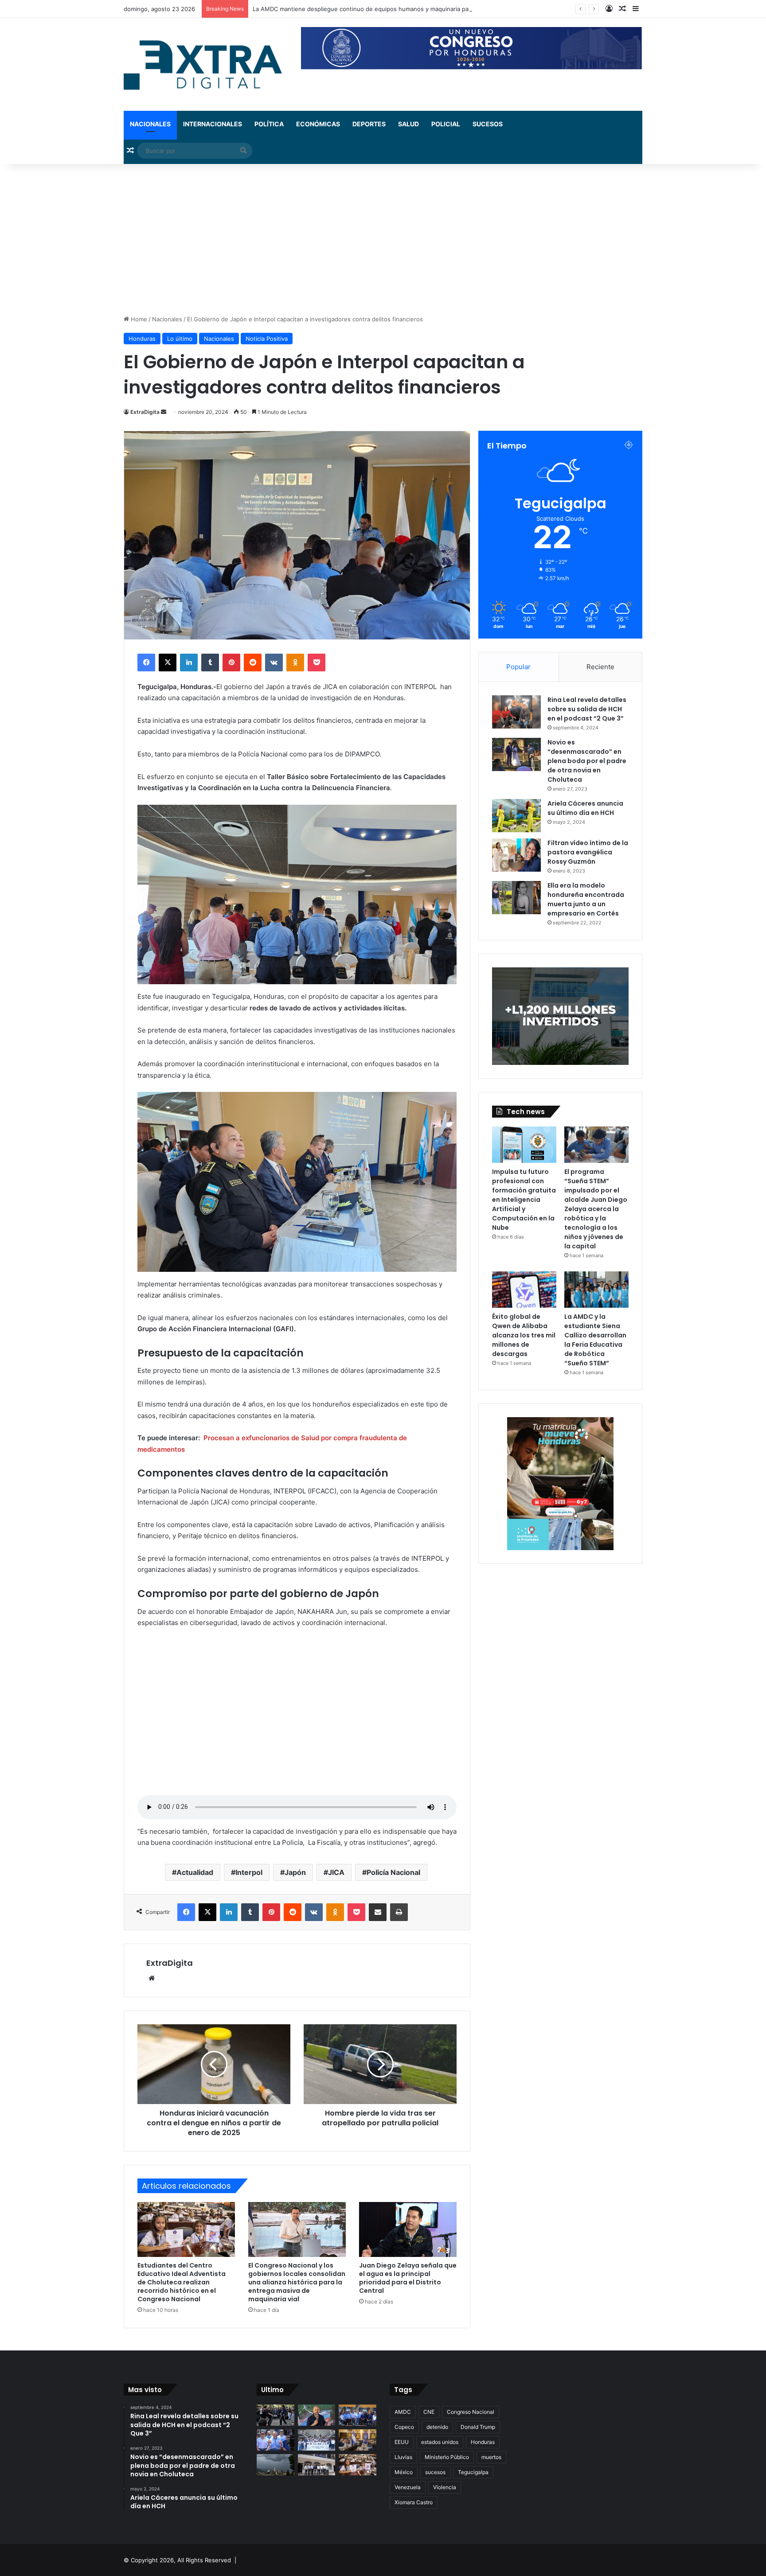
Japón (295, 1872)
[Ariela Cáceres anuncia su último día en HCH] (516, 816)
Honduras (142, 339)
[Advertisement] (383, 239)
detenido (437, 2427)
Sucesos (488, 124)
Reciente (600, 667)
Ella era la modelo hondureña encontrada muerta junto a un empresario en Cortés (586, 899)
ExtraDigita (145, 412)
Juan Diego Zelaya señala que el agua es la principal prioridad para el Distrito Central (408, 2278)
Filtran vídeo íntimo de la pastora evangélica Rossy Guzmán (588, 852)
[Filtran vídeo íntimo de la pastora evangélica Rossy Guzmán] (516, 855)
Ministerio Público (447, 2457)
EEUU (402, 2442)
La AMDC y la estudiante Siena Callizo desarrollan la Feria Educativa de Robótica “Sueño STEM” (595, 1340)
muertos (491, 2457)
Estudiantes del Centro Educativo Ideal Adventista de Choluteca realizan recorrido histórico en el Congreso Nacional (182, 2282)
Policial (446, 124)
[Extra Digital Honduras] (206, 64)
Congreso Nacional (471, 2412)
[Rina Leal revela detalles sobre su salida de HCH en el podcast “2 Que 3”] (516, 712)
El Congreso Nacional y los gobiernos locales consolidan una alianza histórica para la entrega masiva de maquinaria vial (297, 2282)
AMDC (403, 2412)
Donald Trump (478, 2427)
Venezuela (408, 2487)
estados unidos (440, 2442)
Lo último (180, 339)
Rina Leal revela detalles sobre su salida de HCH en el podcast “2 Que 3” (587, 709)
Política (269, 124)
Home (138, 319)
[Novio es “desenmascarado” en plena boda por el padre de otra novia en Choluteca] (516, 754)
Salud (408, 124)
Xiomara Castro (414, 2502)
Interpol (249, 1872)
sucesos (435, 2472)
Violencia (445, 2487)
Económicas (318, 124)
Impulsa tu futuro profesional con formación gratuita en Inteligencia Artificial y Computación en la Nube (524, 1200)
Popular (518, 667)
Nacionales (150, 124)
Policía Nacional (393, 1872)
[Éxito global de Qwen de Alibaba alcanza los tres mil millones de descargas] (524, 1290)
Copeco (404, 2427)
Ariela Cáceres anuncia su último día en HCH (585, 808)
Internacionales (213, 124)
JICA (336, 1872)
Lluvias (403, 2457)
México (404, 2472)
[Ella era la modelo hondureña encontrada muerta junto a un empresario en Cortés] (516, 898)
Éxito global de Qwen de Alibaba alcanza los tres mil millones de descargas (524, 1335)
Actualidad (195, 1872)
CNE (429, 2412)
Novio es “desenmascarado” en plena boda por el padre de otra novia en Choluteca (587, 761)
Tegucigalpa (473, 2472)
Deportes (369, 124)
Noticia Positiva (267, 339)
